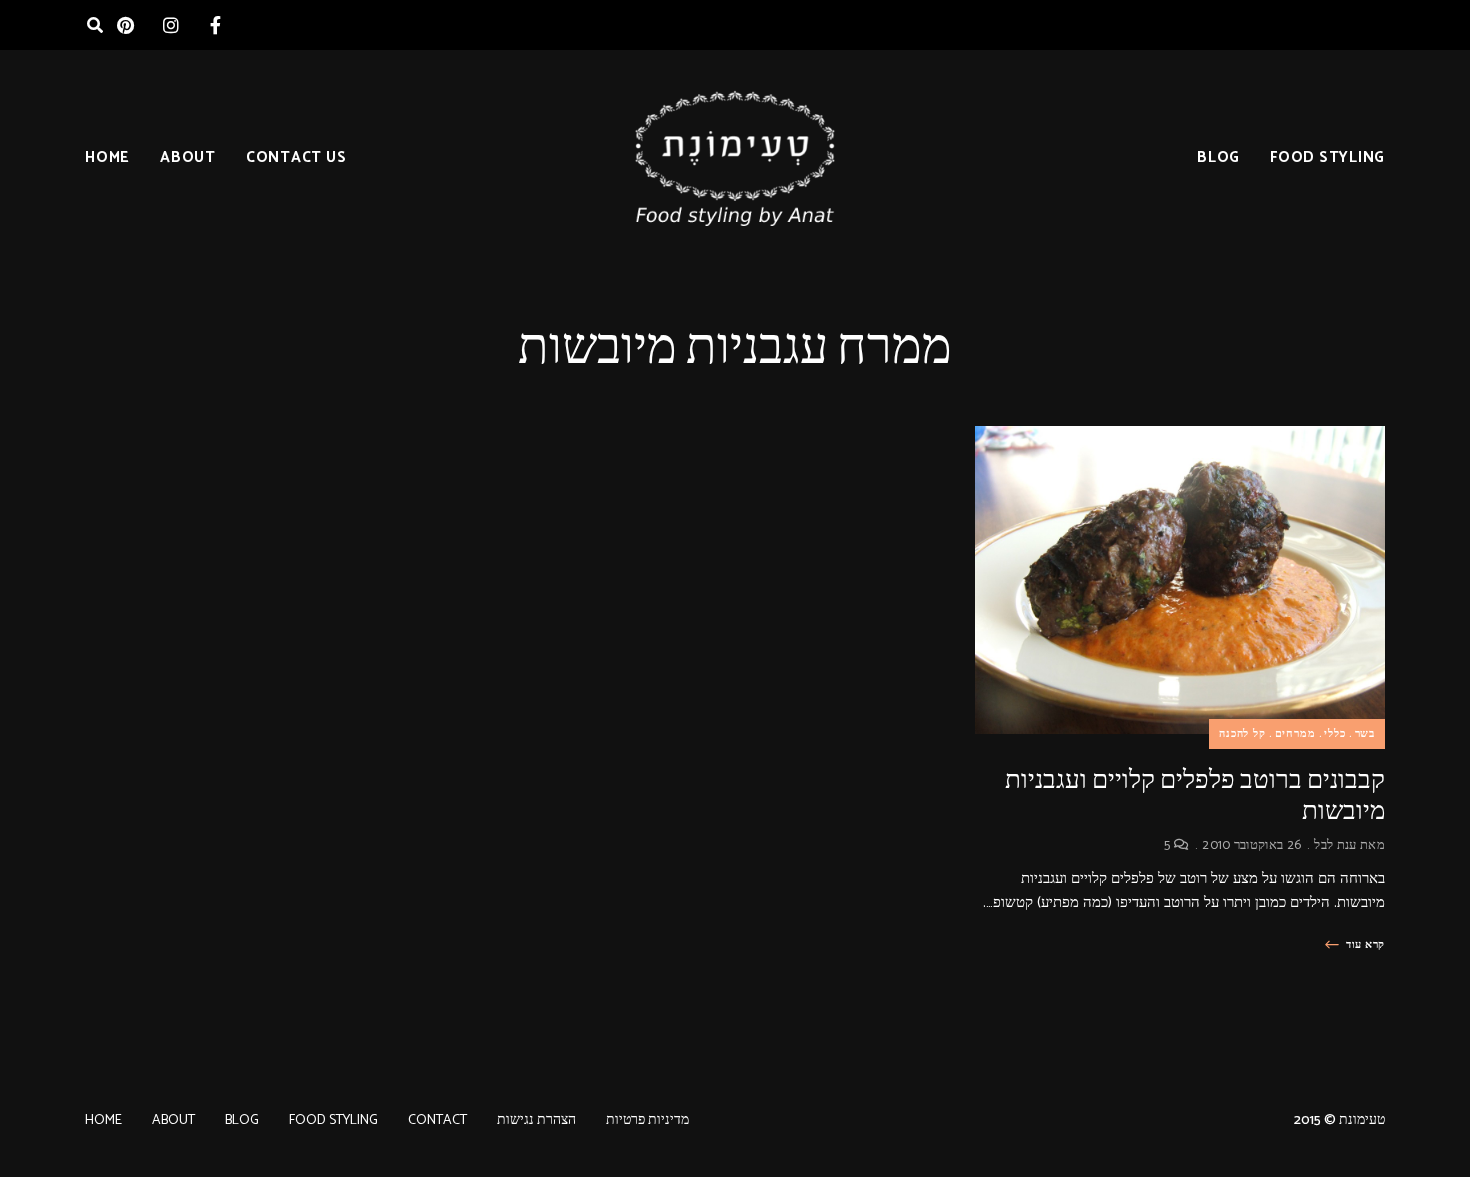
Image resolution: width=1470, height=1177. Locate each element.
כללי (1334, 734)
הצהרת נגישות (536, 1120)
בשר (1365, 734)
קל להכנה (1242, 734)
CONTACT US (296, 157)
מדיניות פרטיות (647, 1120)
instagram (170, 25)
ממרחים (1295, 734)
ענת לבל (1335, 845)
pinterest (125, 25)
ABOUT (188, 157)
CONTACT (437, 1120)
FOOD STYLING (1327, 157)
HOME (107, 157)
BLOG (1218, 157)
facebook (215, 25)
